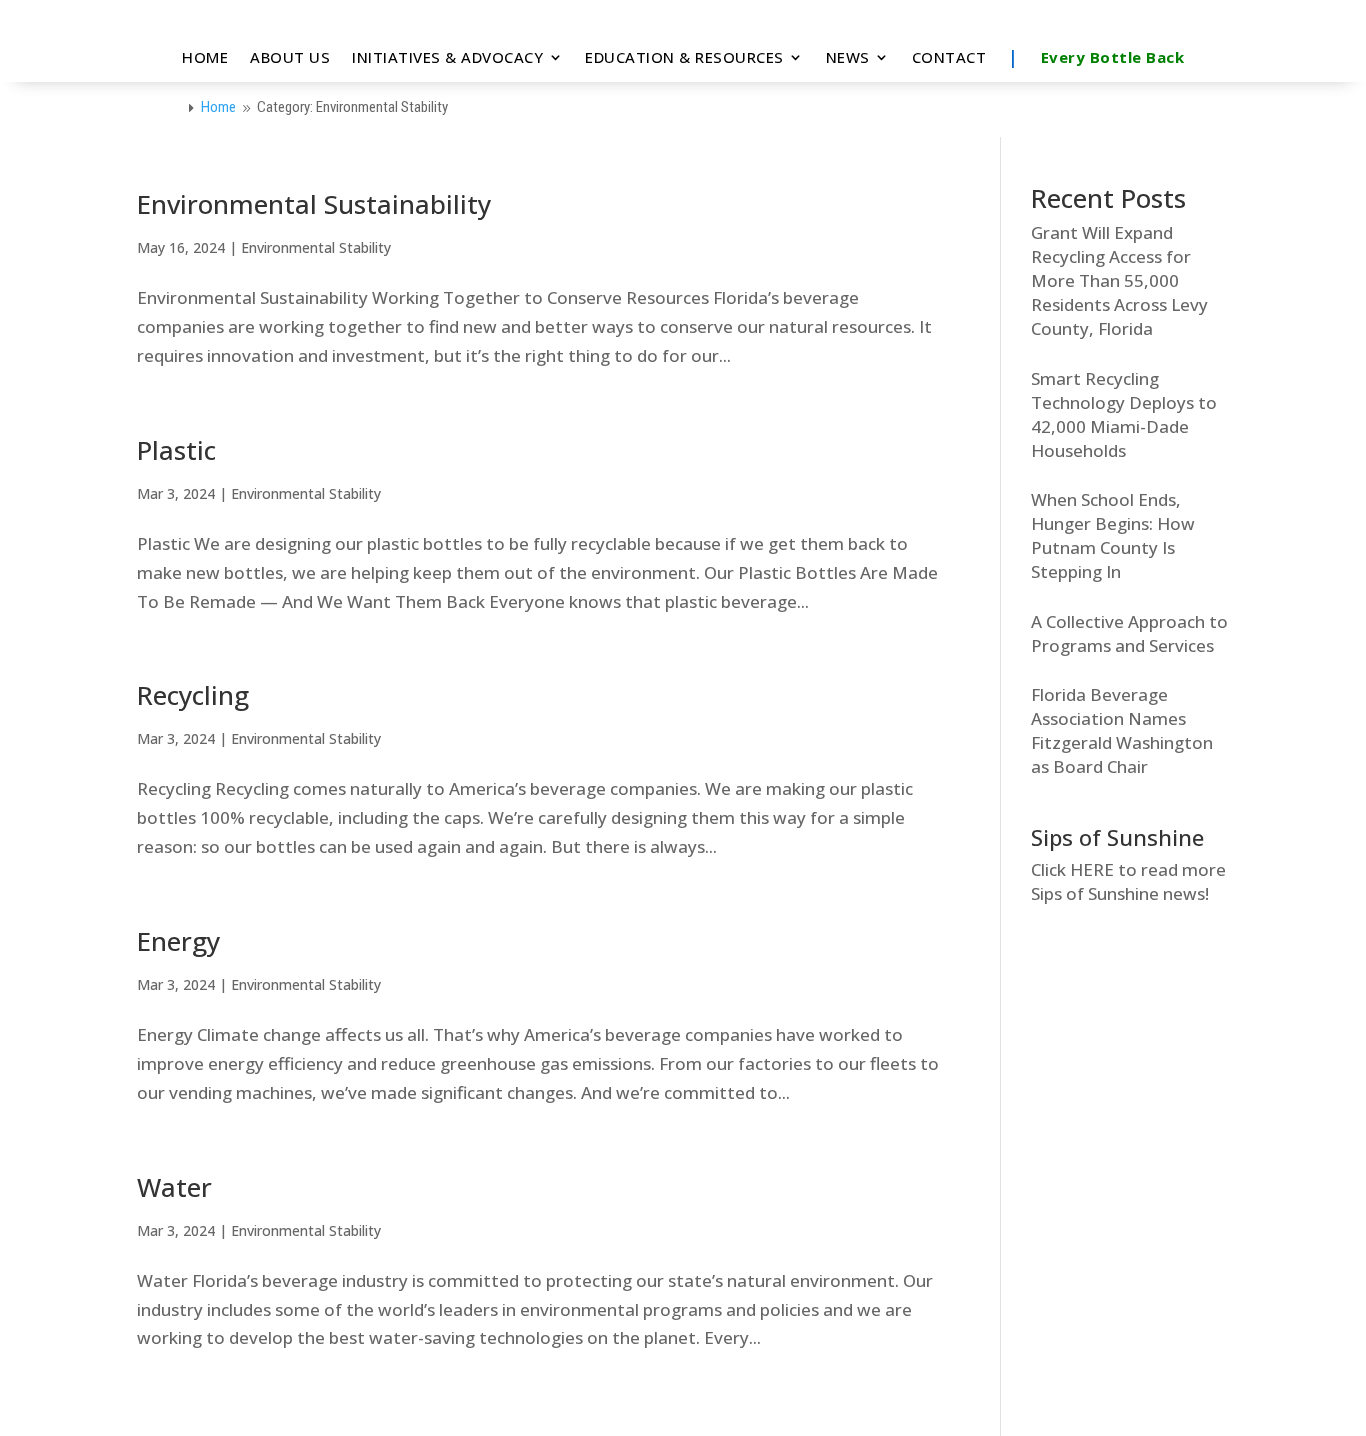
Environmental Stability (316, 247)
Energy (178, 941)
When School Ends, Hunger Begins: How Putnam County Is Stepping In (1113, 535)
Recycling (193, 695)
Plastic (176, 450)
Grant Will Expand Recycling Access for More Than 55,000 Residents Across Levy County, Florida (1119, 280)
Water (174, 1187)
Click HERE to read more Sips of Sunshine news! (1128, 881)
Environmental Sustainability (314, 204)
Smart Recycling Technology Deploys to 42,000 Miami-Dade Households (1124, 414)
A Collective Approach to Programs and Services (1129, 633)
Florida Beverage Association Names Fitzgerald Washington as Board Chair (1122, 730)
